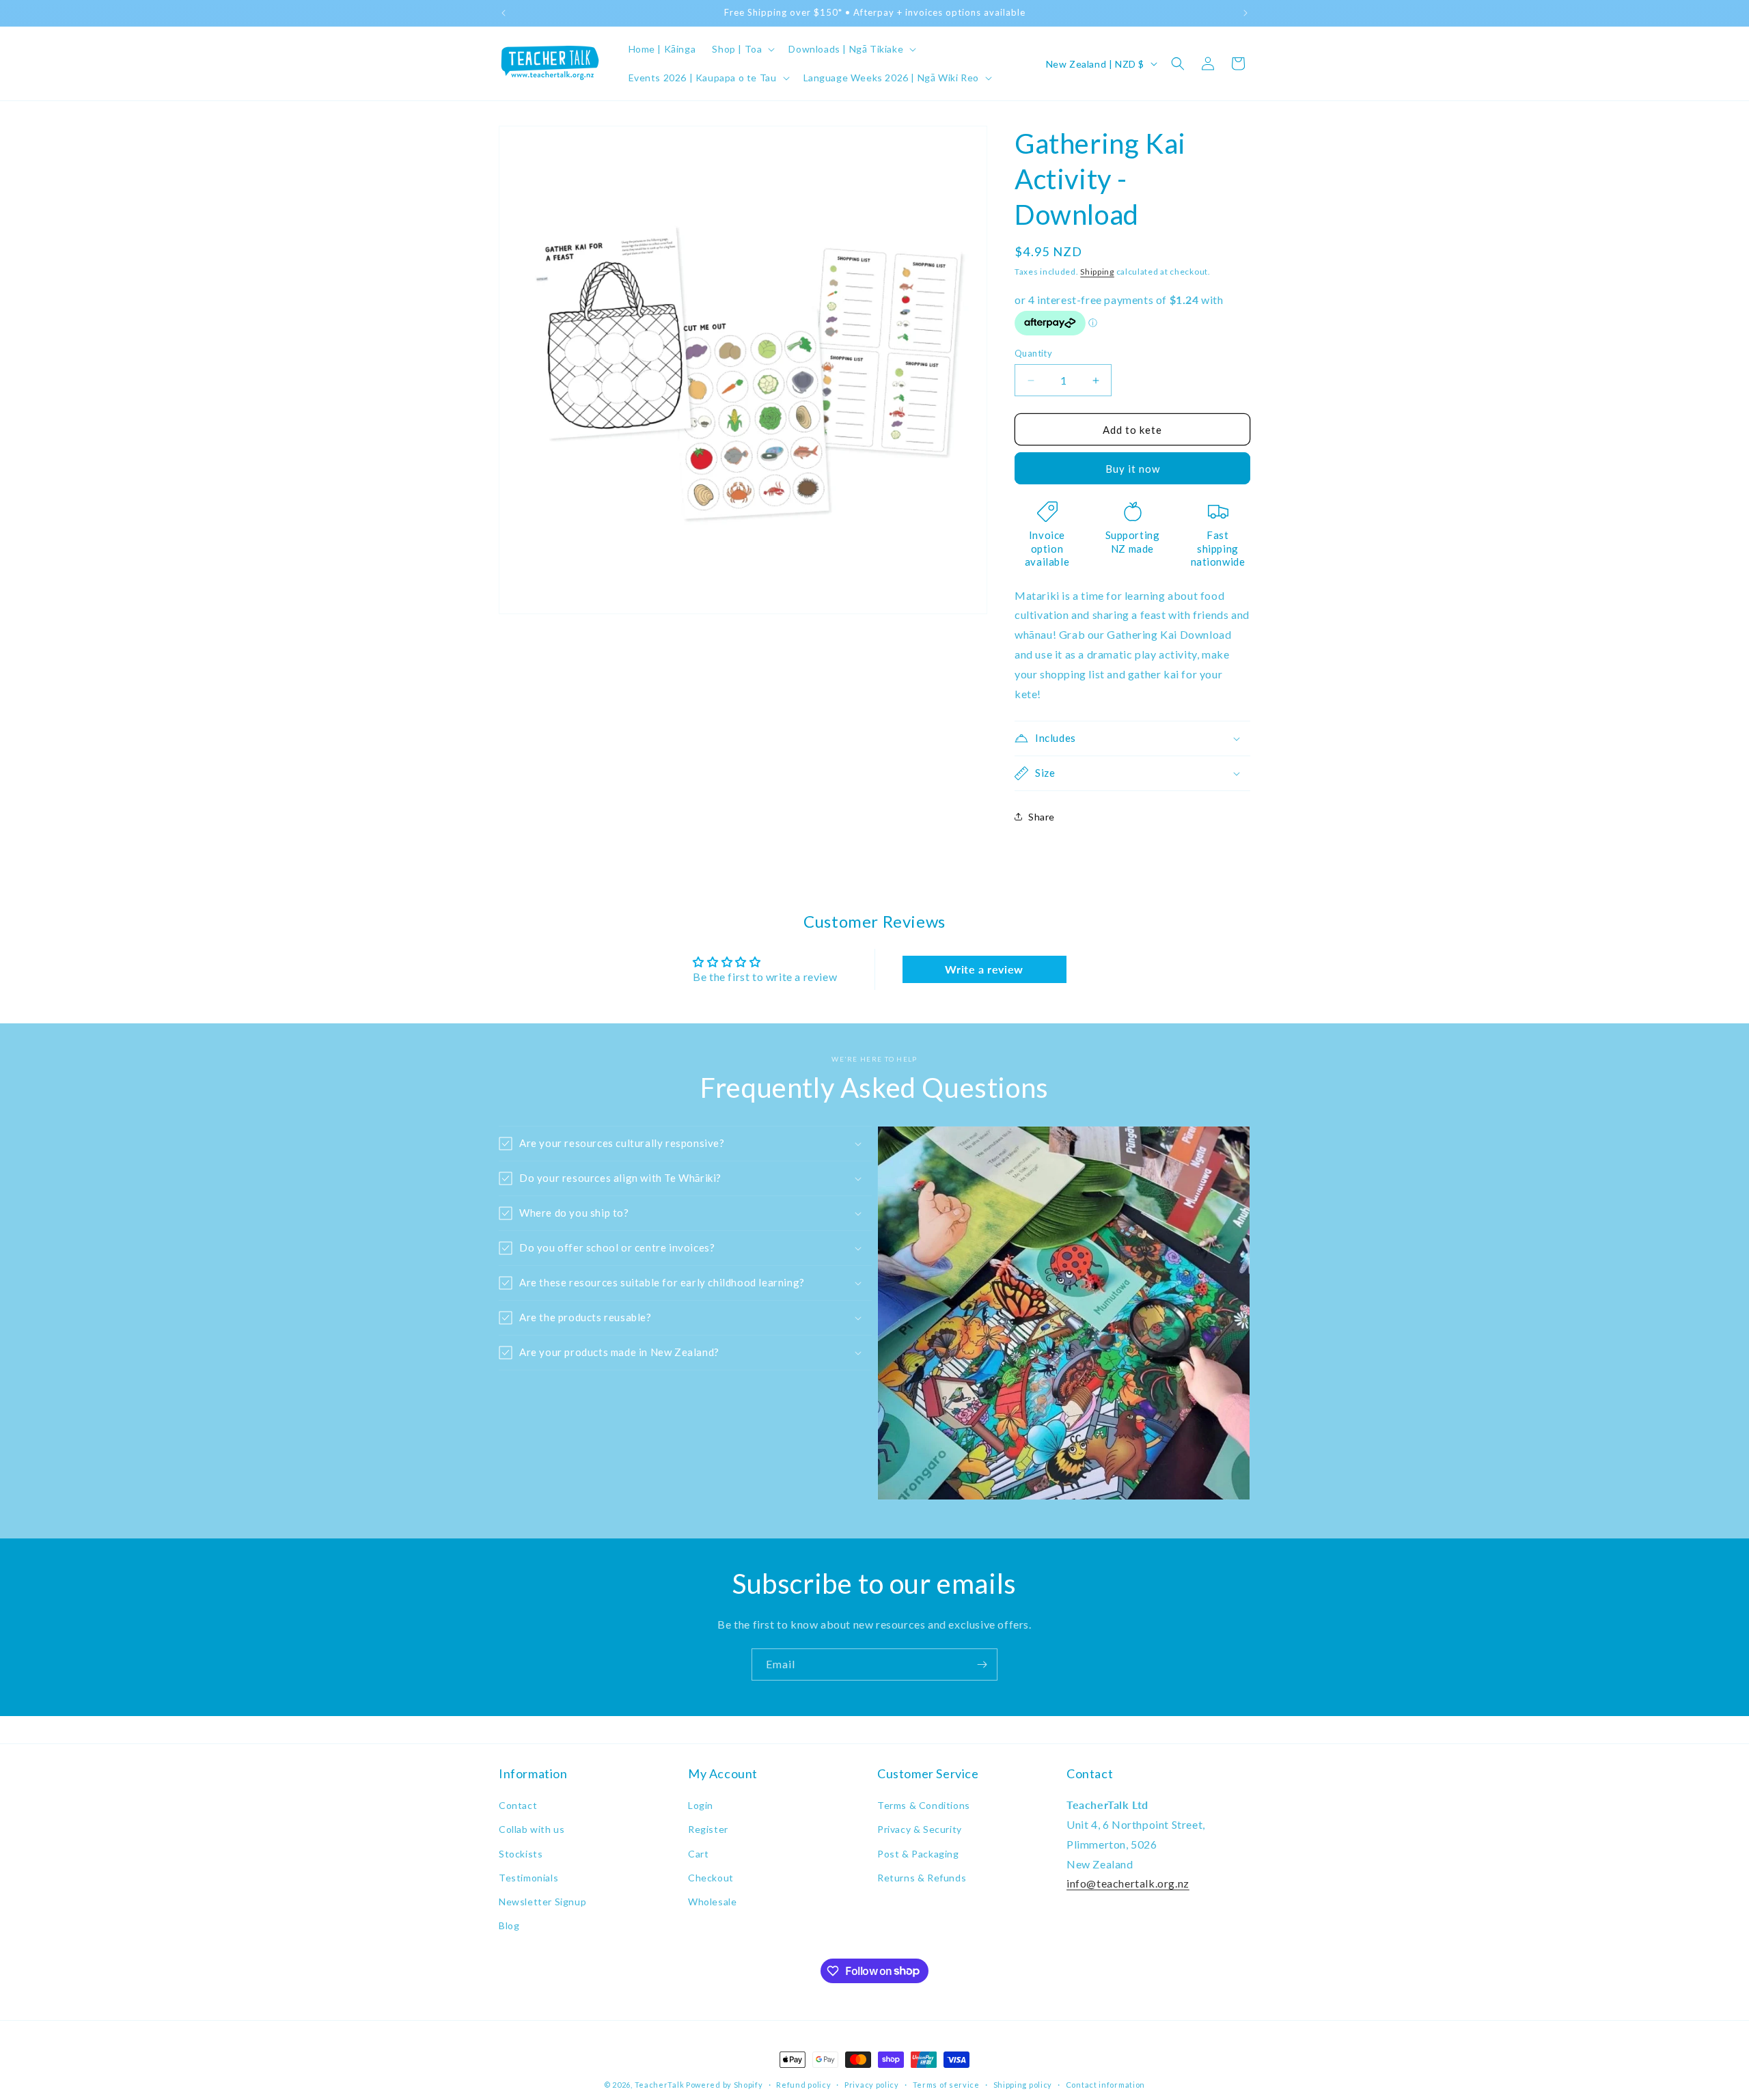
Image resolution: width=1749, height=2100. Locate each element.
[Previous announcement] (504, 13)
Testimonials (528, 1878)
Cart (698, 1854)
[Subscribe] (982, 1664)
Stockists (521, 1854)
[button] (742, 49)
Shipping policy (1023, 2084)
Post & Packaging (918, 1854)
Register (708, 1830)
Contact (518, 1805)
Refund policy (803, 2084)
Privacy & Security (920, 1830)
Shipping (1097, 272)
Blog (509, 1925)
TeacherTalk (660, 2085)
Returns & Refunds (922, 1878)
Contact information (1105, 2084)
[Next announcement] (1245, 13)
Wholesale (712, 1902)
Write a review (984, 970)
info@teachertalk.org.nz (1128, 1884)
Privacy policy (872, 2084)
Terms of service (946, 2084)
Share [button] (1042, 817)
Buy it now (1133, 469)
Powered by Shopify (725, 2085)
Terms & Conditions (924, 1805)
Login (701, 1805)
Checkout (711, 1878)
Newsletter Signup (542, 1902)
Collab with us (532, 1830)
